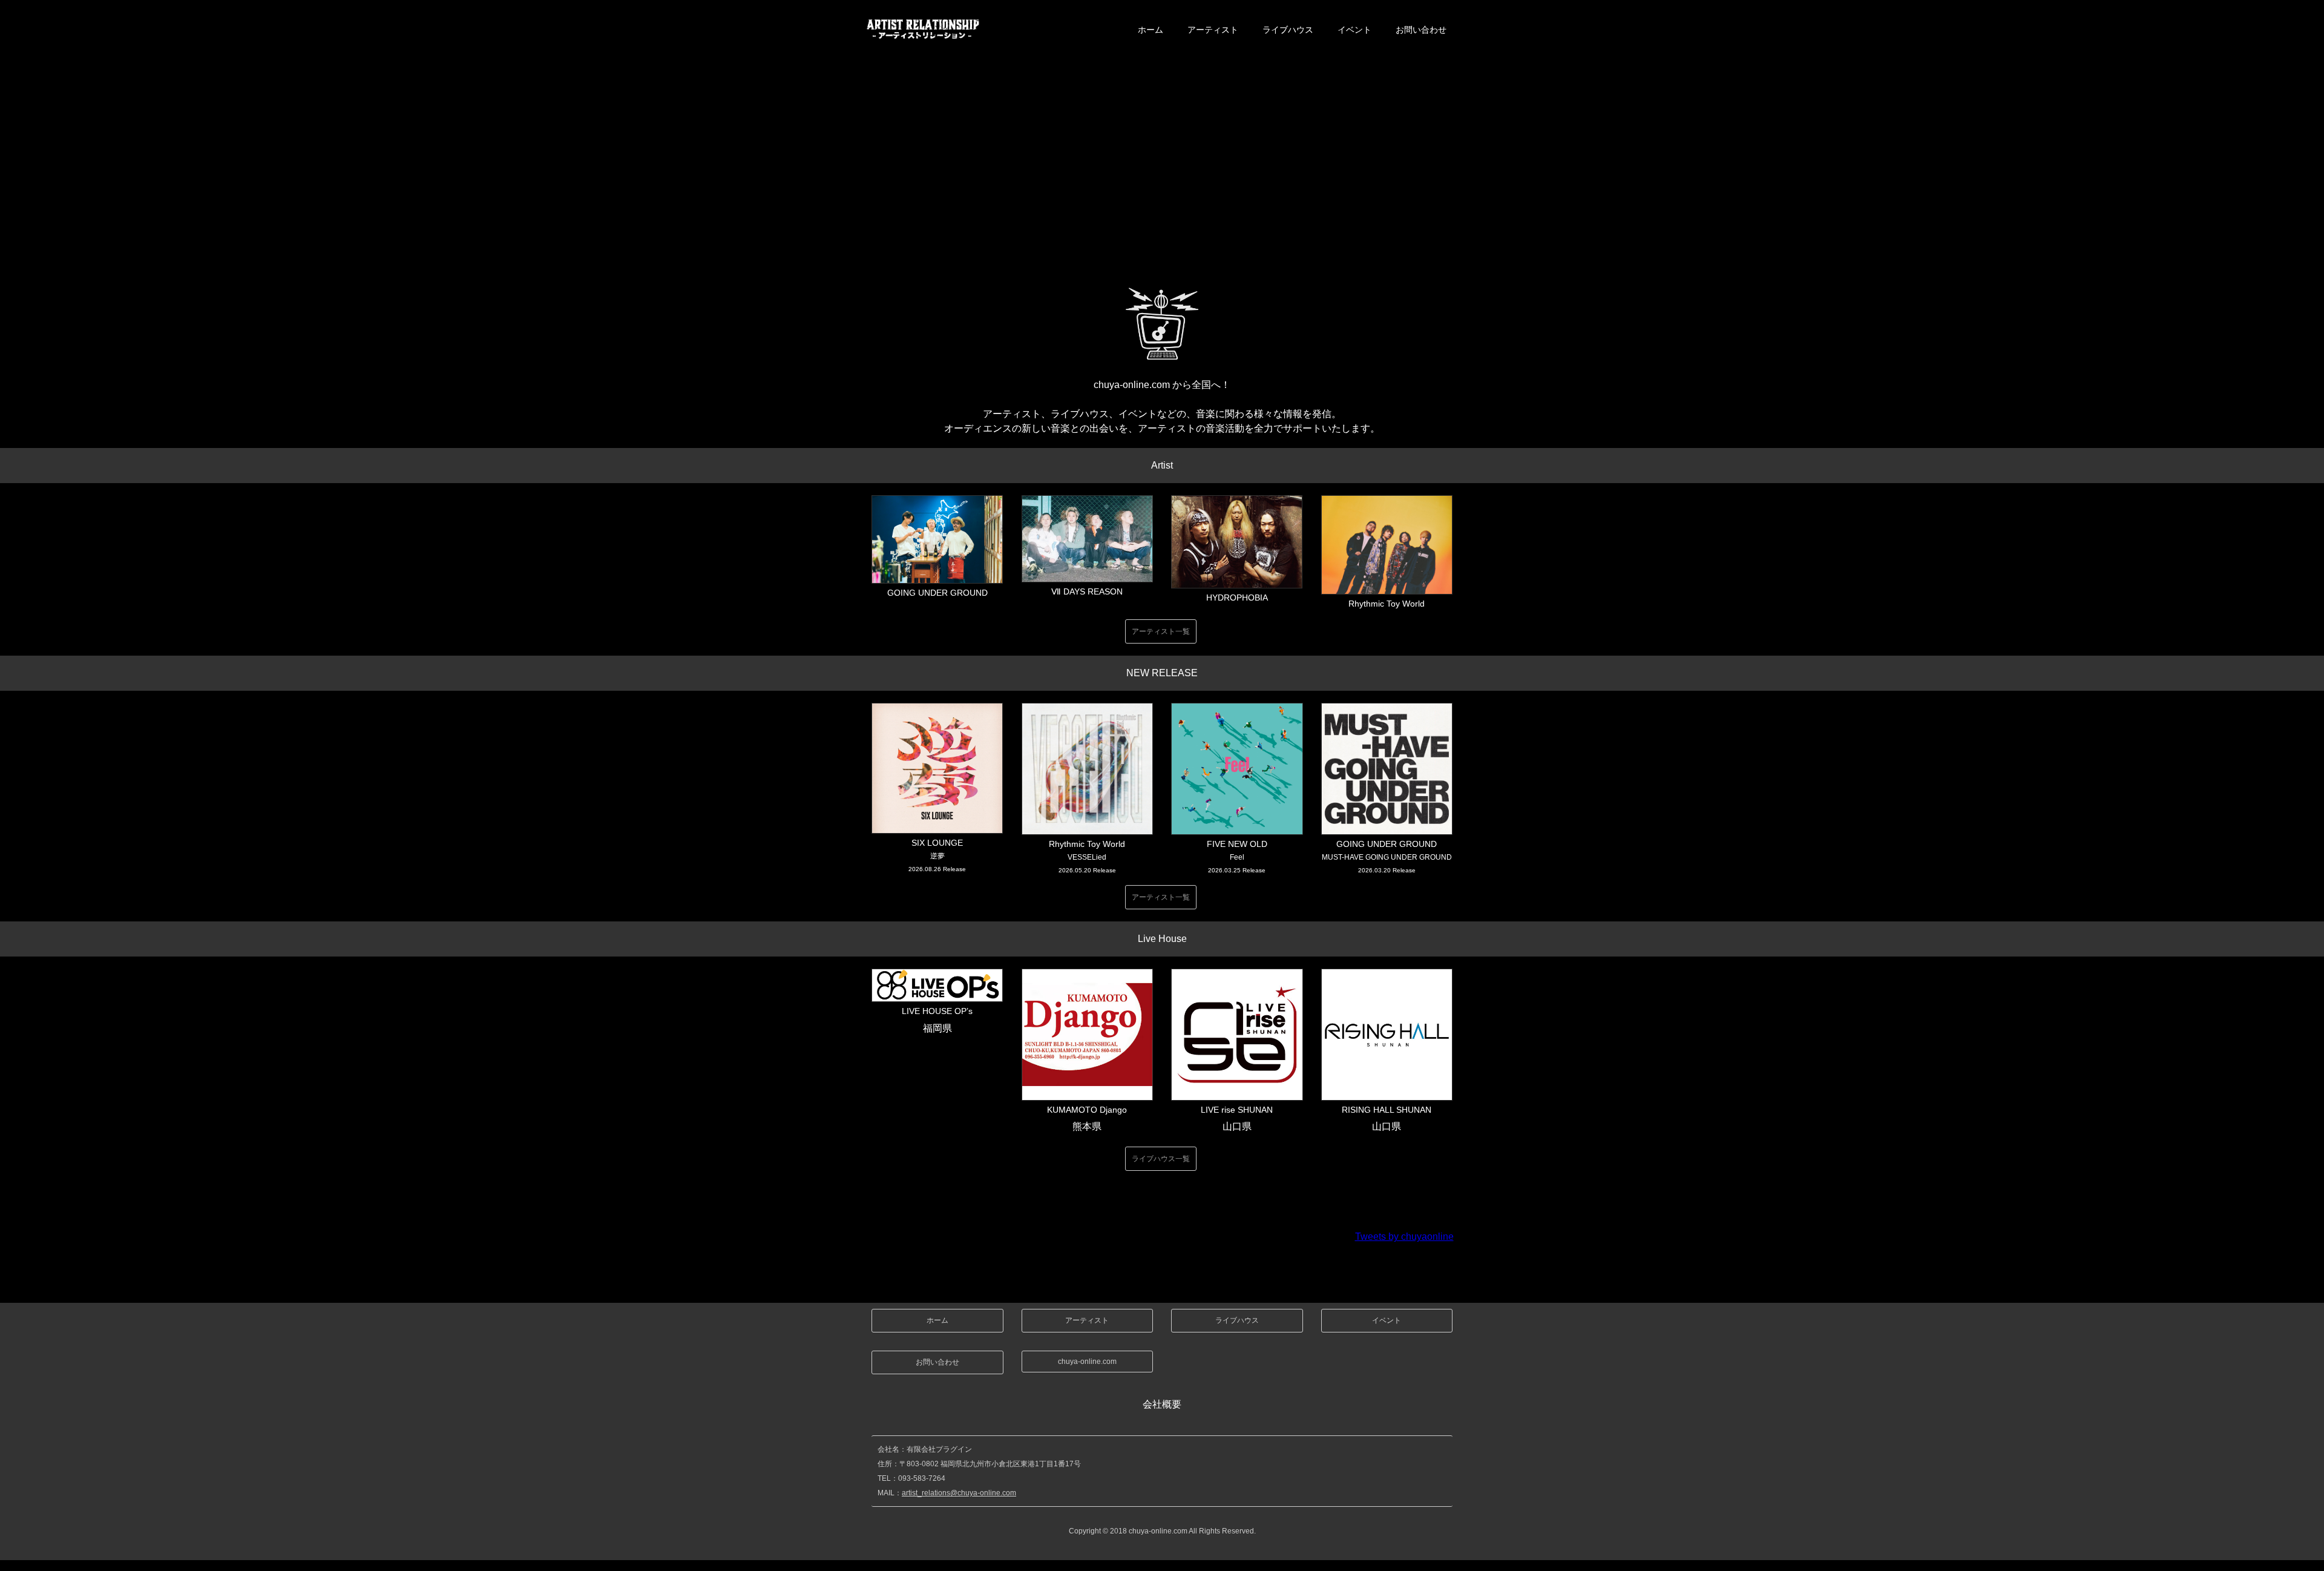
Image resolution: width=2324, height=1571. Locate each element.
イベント (1354, 30)
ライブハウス (1288, 30)
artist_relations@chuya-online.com (959, 1493)
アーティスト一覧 (1161, 631)
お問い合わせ (1421, 30)
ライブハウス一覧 (1161, 1159)
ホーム (1151, 30)
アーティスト (1213, 30)
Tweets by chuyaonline (1404, 1237)
